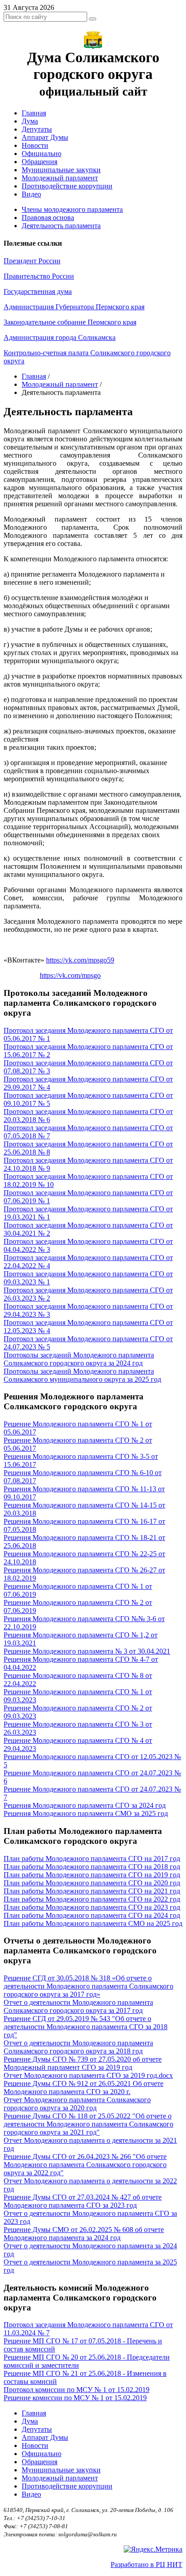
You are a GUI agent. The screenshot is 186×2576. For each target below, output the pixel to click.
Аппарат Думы (45, 137)
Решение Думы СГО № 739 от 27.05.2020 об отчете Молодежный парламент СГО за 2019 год (83, 2063)
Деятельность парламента (61, 226)
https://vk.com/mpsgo (70, 975)
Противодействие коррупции (67, 186)
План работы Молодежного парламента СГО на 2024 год (92, 1915)
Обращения (40, 162)
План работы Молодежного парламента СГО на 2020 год (92, 1883)
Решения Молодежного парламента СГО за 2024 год (85, 1805)
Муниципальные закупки (61, 170)
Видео (31, 194)
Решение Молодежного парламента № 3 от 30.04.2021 (87, 1651)
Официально (42, 154)
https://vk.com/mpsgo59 (80, 960)
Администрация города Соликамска (60, 337)
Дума (30, 121)
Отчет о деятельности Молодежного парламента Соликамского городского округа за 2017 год (78, 2006)
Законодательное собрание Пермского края (70, 322)
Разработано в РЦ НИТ (146, 2565)
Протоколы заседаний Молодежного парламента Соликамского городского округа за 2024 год (79, 1359)
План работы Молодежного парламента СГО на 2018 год (92, 1867)
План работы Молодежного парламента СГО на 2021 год (92, 1891)
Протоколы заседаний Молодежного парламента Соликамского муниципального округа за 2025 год (82, 1375)
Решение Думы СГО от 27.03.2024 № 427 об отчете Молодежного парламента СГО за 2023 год (83, 2201)
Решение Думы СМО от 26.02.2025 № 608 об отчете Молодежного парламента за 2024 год (84, 2234)
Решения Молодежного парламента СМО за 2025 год (86, 1813)
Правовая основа (48, 218)
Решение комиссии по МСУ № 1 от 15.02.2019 (75, 2398)
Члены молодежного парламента (72, 209)
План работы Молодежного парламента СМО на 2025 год (93, 1923)
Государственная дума (38, 291)
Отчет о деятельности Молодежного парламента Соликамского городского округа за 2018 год (78, 2047)
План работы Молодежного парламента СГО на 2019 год (92, 1875)
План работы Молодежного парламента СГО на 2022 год (92, 1899)
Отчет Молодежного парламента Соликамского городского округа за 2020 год (77, 2104)
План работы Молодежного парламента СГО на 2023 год (92, 1907)
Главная (34, 113)
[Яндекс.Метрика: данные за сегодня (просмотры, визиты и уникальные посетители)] (153, 2549)
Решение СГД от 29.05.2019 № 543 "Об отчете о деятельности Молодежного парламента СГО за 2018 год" (86, 2027)
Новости (35, 145)
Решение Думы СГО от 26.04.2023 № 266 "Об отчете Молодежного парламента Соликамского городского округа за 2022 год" (85, 2165)
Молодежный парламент (60, 178)
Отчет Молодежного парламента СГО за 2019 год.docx (88, 2075)
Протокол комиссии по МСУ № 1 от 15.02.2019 (77, 2390)
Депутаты (37, 129)
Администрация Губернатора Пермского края (74, 307)
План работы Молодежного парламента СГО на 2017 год (92, 1859)
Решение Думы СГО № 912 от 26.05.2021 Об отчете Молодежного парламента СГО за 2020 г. (84, 2088)
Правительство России (39, 276)
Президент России (32, 261)
